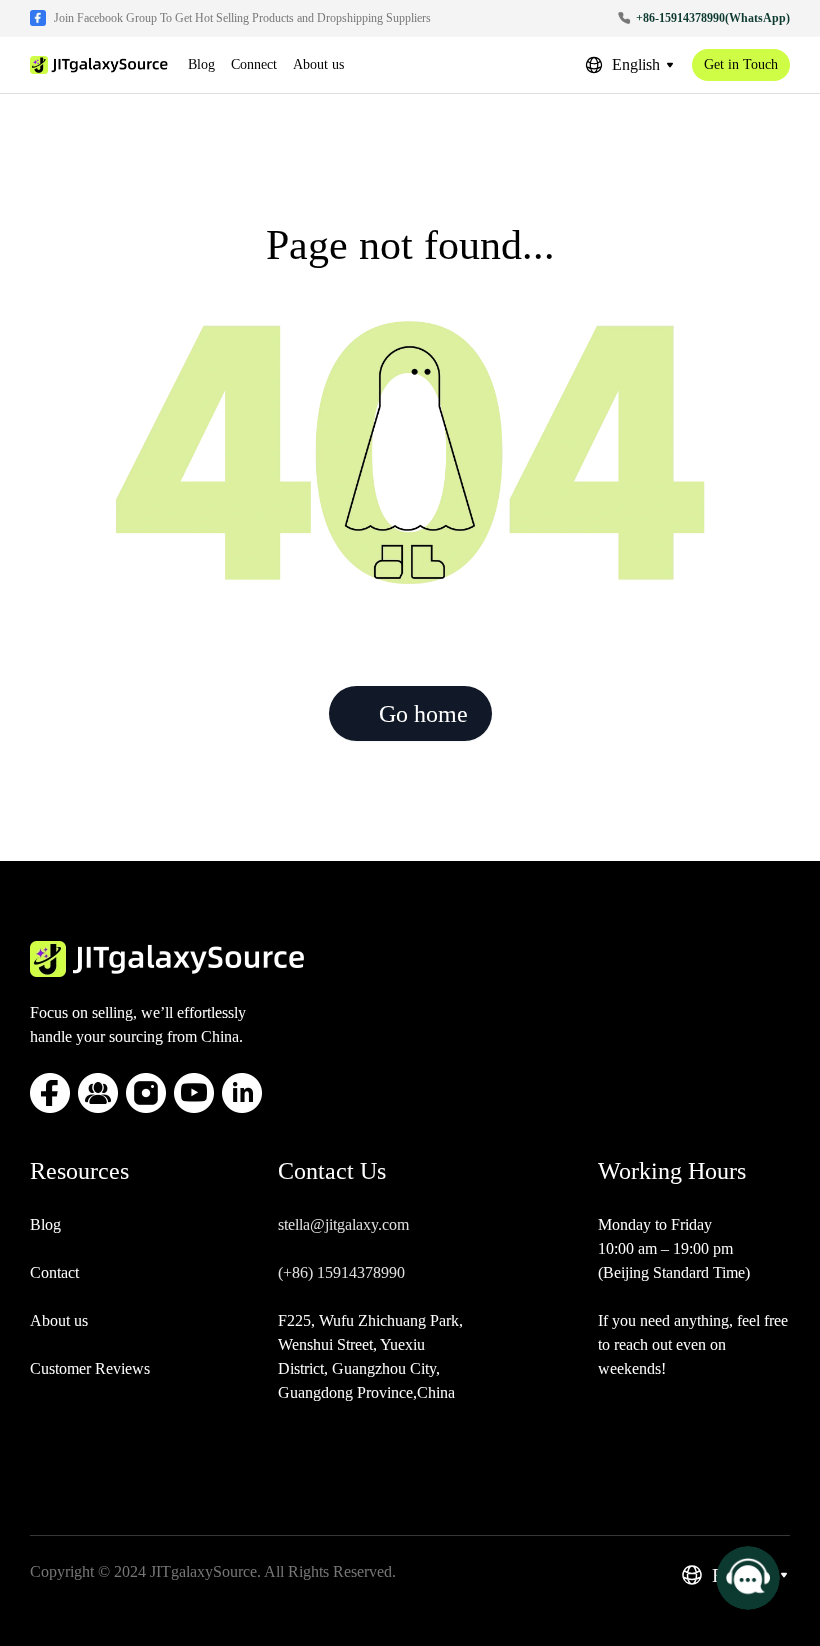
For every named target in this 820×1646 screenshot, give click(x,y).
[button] (630, 65)
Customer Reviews (90, 1368)
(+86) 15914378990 (341, 1272)
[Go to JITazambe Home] (99, 65)
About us (59, 1320)
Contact (54, 1272)
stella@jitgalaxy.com (343, 1224)
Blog (45, 1224)
